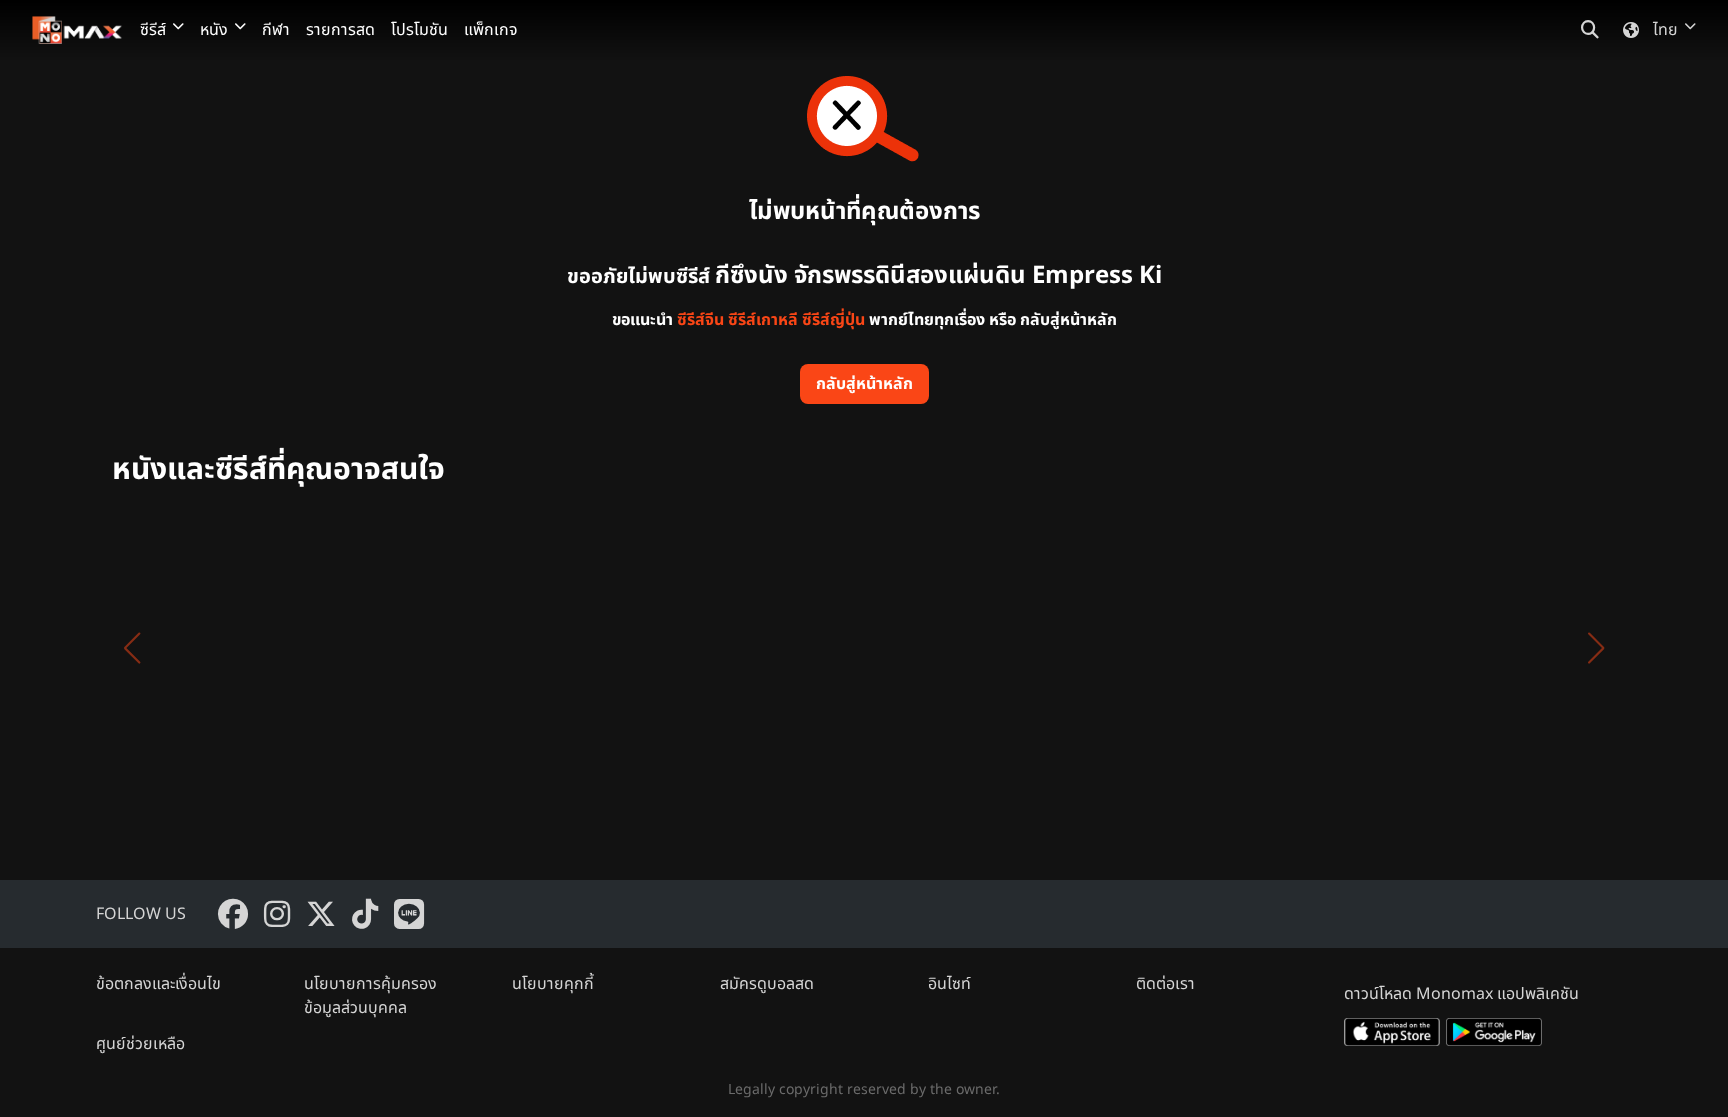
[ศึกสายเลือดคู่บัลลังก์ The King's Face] (784, 648)
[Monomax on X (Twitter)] (321, 914)
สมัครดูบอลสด (767, 984)
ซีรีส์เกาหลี (763, 320)
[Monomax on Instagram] (277, 914)
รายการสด (340, 30)
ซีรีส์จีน (700, 320)
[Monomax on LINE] (409, 914)
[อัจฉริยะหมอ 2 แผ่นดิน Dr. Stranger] (208, 648)
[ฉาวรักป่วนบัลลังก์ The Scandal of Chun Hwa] (1552, 648)
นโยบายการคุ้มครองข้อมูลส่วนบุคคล (370, 996)
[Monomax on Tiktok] (365, 914)
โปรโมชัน (419, 30)
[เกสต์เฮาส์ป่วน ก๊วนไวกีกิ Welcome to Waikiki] (976, 648)
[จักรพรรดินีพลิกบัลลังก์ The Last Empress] (592, 648)
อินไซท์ (949, 984)
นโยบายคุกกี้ (553, 984)
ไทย (1665, 30)
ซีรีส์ (153, 30)
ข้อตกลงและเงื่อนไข (158, 984)
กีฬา (276, 30)
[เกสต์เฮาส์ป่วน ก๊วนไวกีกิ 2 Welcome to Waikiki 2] (1360, 648)
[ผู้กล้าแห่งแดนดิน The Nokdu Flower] (1168, 648)
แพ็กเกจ (491, 30)
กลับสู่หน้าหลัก (864, 384)
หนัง (214, 30)
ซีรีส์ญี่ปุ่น (833, 320)
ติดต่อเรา (1165, 984)
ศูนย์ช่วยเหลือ (140, 1044)
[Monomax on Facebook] (233, 914)
